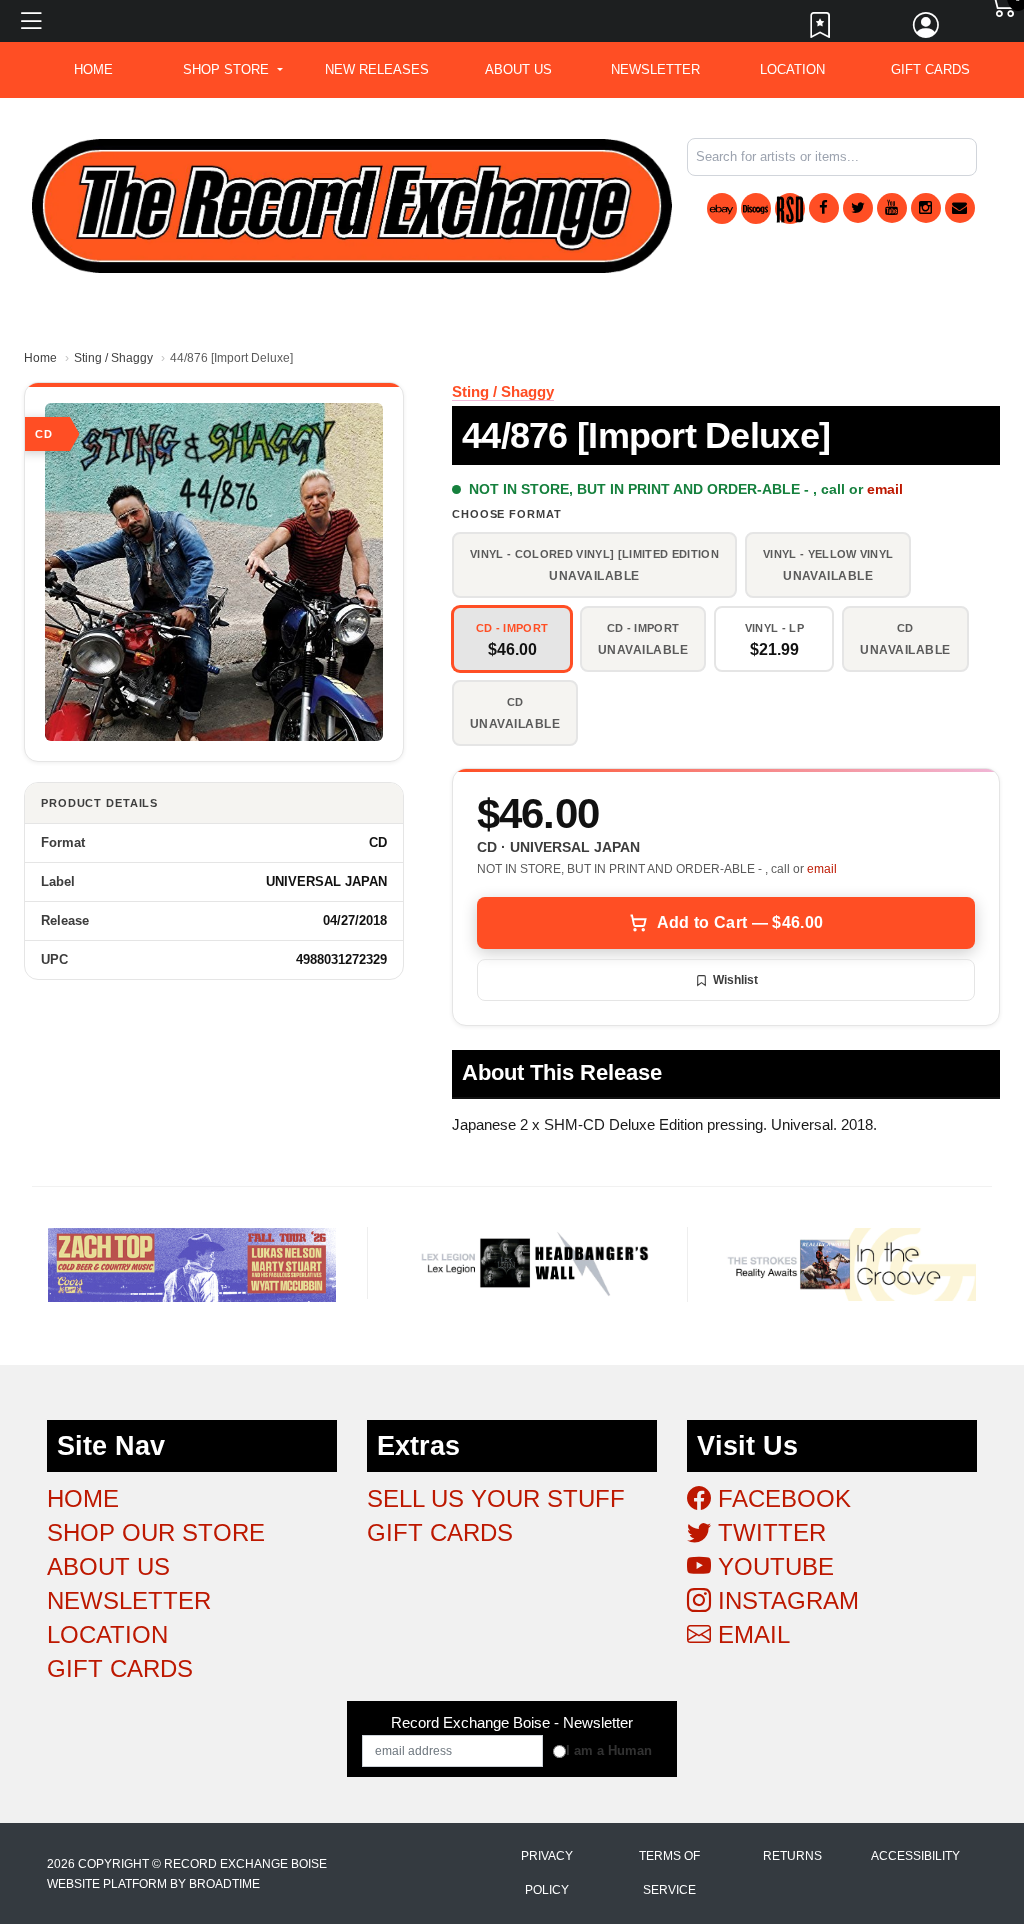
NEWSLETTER (655, 69)
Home (40, 358)
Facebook (781, 1498)
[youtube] (892, 208)
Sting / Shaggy (113, 358)
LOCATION (792, 69)
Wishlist (735, 980)
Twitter (768, 1532)
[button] (232, 70)
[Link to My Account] (927, 30)
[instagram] (926, 208)
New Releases (377, 69)
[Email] (960, 208)
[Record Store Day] (790, 208)
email (885, 489)
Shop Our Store (156, 1532)
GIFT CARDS (930, 69)
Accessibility (915, 1856)
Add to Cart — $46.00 (740, 922)
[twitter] (858, 208)
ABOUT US (518, 69)
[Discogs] (756, 208)
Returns (792, 1856)
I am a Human (609, 1750)
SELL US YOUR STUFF (496, 1498)
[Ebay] (722, 208)
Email (750, 1634)
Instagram (785, 1600)
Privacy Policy (547, 1873)
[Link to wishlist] (821, 30)
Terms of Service (669, 1873)
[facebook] (824, 208)
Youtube (772, 1566)
